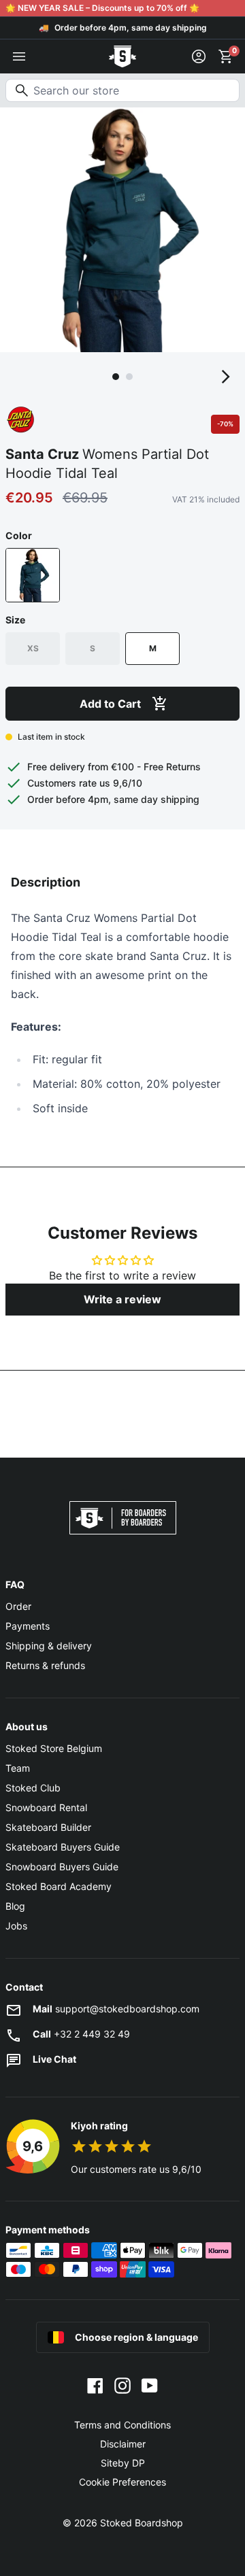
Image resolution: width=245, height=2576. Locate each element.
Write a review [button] (122, 1299)
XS (33, 648)
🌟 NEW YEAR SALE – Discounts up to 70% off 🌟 (102, 8)
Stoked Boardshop (142, 2523)
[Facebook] (95, 2384)
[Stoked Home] (122, 56)
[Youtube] (150, 2384)
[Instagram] (122, 2384)
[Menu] (19, 56)
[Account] (199, 56)
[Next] (226, 377)
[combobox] (122, 90)
